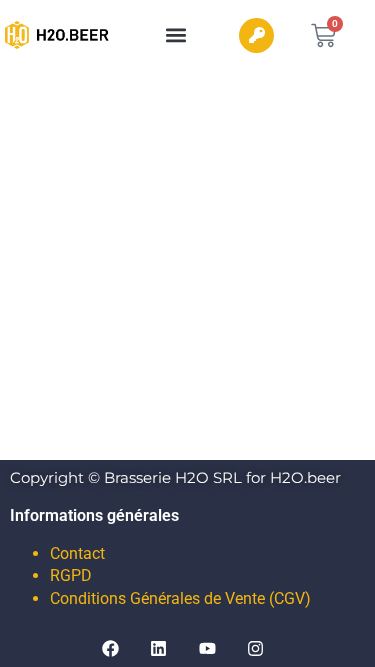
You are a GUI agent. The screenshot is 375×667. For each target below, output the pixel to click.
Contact (77, 553)
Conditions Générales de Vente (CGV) (180, 598)
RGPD (71, 575)
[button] (176, 35)
